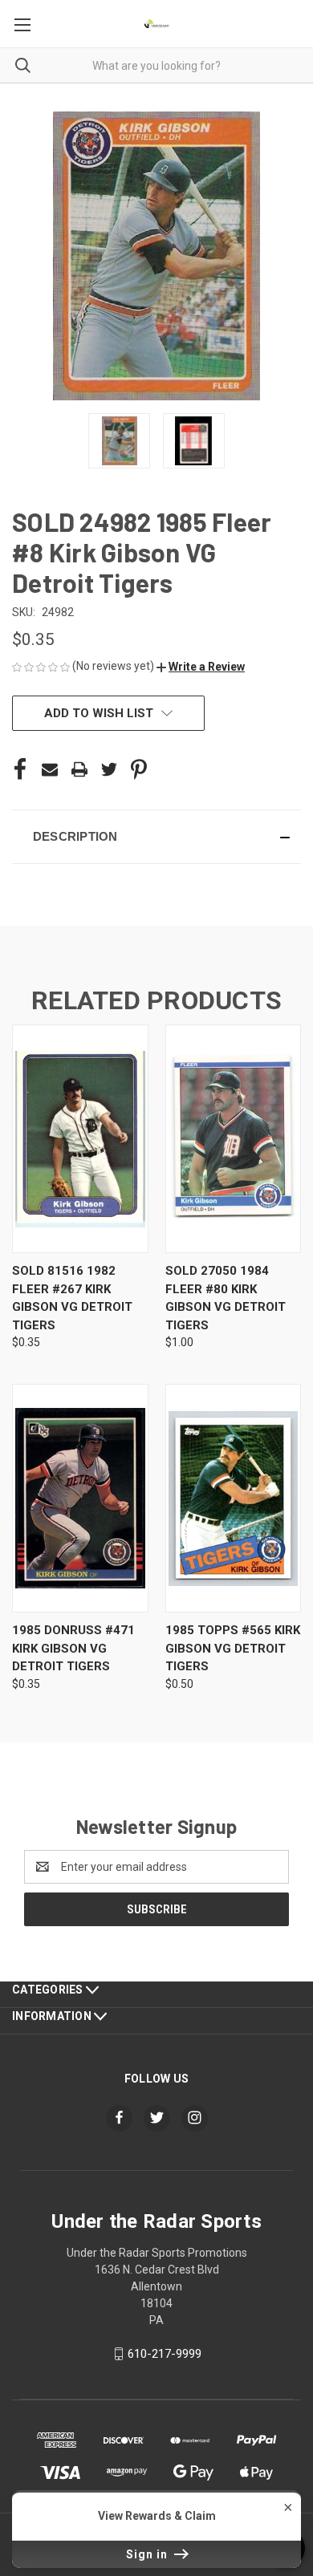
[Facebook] (20, 769)
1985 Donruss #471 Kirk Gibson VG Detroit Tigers (73, 1648)
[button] (201, 667)
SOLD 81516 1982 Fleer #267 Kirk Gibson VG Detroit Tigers (72, 1298)
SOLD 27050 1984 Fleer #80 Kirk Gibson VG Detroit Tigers (226, 1298)
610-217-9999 (165, 2354)
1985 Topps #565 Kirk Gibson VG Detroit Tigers (233, 1648)
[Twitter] (109, 769)
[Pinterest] (139, 769)
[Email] (50, 769)
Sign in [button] (148, 2554)
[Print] (79, 769)
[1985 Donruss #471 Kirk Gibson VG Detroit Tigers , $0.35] (80, 1498)
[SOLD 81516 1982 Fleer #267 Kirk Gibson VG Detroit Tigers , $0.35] (80, 1139)
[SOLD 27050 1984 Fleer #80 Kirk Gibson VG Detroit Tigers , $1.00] (234, 1139)
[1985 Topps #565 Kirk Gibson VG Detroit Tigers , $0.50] (234, 1498)
